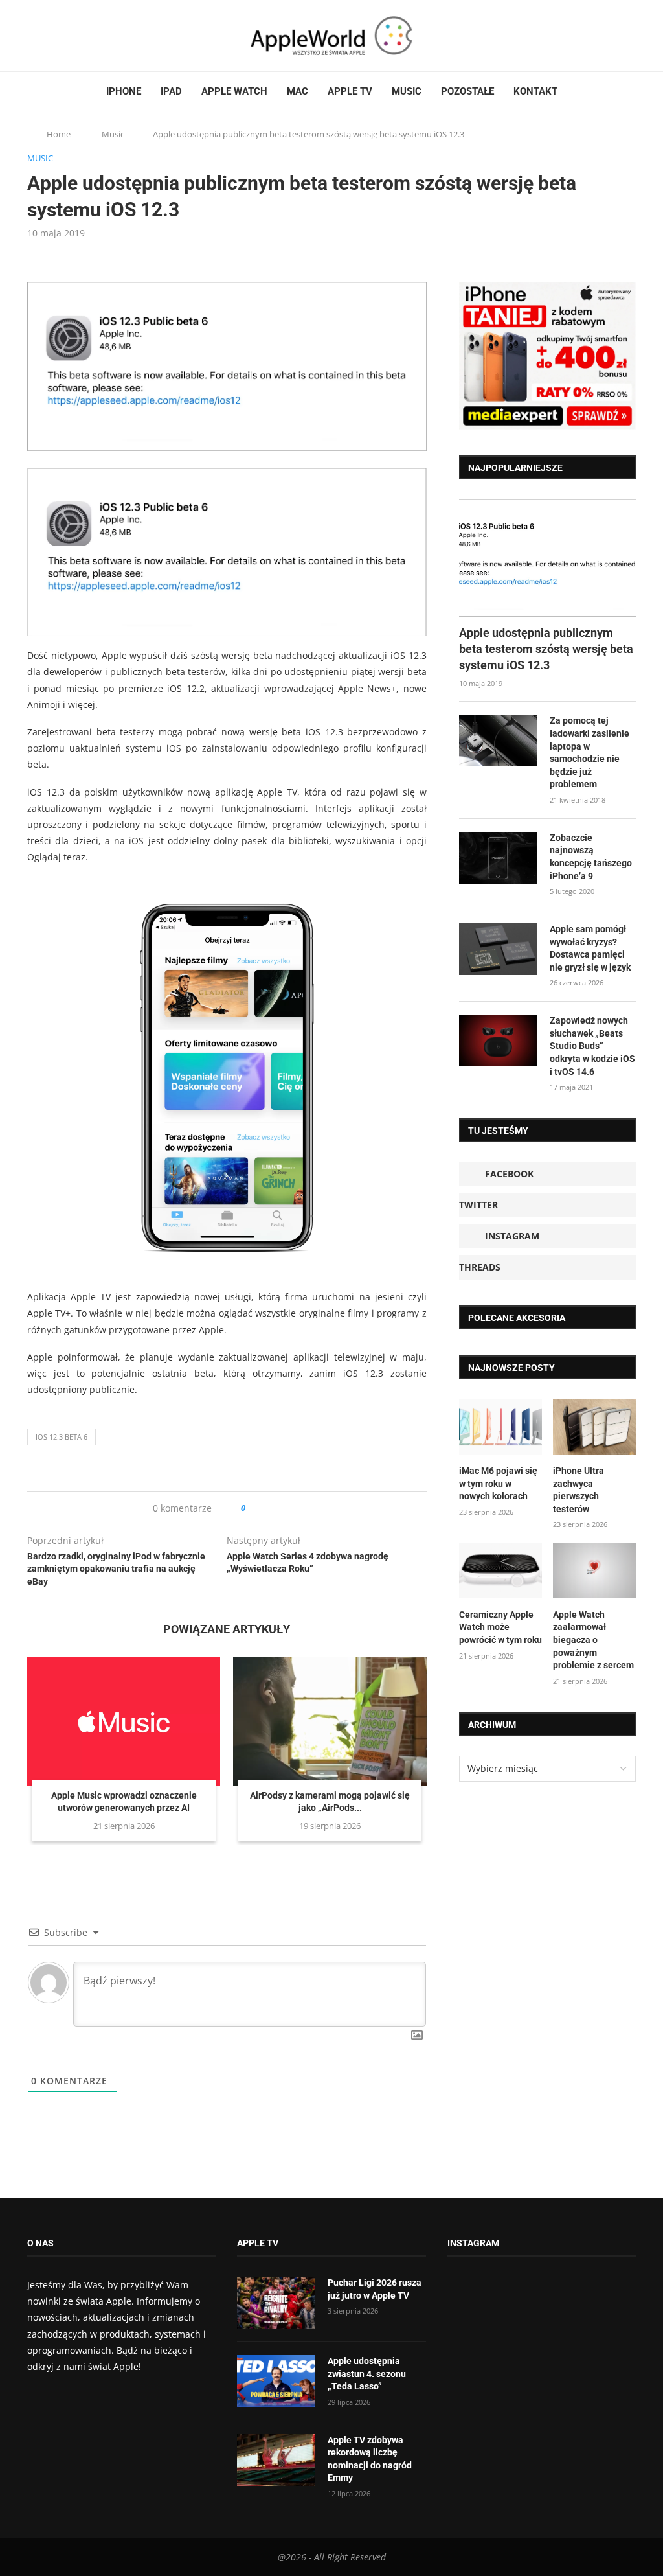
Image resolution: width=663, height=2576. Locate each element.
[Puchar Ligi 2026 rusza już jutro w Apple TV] (276, 2303)
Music (407, 91)
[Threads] (69, 36)
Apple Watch (234, 91)
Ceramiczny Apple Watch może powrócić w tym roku (500, 1627)
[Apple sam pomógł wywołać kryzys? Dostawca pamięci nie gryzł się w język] (498, 949)
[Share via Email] (302, 1508)
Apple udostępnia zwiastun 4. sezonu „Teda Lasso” (367, 2374)
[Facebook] (32, 36)
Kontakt (535, 91)
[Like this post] (252, 1508)
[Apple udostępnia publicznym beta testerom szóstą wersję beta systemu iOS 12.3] (547, 558)
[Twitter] (45, 36)
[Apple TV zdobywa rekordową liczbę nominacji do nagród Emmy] (276, 2460)
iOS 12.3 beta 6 (62, 1437)
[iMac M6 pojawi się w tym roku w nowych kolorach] (500, 1427)
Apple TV (350, 91)
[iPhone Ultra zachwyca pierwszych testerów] (594, 1427)
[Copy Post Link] (285, 1508)
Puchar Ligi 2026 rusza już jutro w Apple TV (375, 2289)
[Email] (98, 36)
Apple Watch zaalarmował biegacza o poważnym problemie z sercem (593, 1640)
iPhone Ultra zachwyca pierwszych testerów (579, 1490)
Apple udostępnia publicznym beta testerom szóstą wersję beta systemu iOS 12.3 (546, 649)
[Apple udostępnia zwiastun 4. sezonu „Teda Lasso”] (276, 2381)
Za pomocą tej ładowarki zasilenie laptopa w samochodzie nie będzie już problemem (590, 752)
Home (59, 134)
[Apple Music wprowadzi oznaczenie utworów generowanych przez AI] (124, 1722)
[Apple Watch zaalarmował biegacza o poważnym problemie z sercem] (594, 1570)
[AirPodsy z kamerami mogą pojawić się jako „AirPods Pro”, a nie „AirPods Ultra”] (330, 1722)
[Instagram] (57, 36)
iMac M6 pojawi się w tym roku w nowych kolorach (498, 1483)
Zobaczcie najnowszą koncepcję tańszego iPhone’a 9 (591, 857)
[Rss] (82, 36)
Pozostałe (467, 91)
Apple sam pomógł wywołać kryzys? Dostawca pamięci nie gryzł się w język (590, 948)
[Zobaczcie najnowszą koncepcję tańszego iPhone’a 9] (498, 858)
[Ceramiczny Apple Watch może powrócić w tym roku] (500, 1570)
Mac (298, 91)
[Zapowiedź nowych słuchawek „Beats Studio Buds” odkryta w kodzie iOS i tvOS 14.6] (498, 1041)
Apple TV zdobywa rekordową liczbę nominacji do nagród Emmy (370, 2459)
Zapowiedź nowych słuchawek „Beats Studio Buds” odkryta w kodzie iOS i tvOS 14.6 (592, 1046)
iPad (171, 91)
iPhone (124, 91)
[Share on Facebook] (267, 1508)
